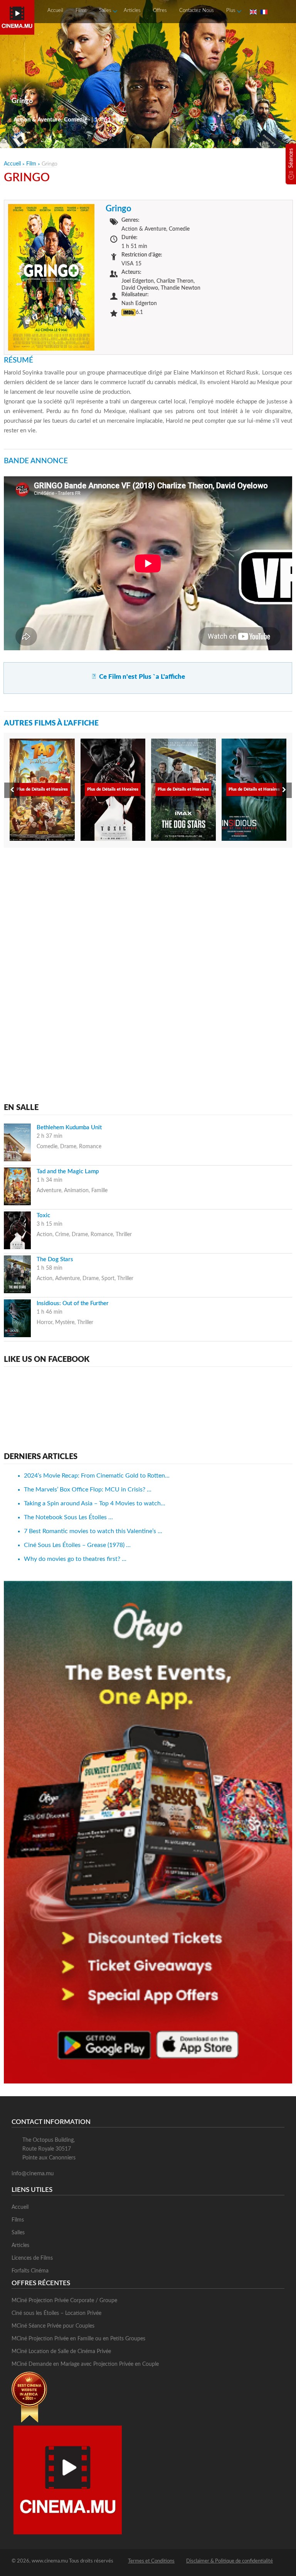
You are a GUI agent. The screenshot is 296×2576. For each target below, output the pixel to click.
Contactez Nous (197, 11)
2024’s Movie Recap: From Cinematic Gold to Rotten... (97, 1476)
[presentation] (12, 790)
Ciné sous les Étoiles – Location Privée (56, 2313)
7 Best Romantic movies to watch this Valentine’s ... (93, 1531)
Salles (105, 11)
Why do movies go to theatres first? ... (75, 1559)
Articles (132, 11)
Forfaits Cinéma (30, 2271)
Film (31, 164)
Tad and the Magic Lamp (68, 1172)
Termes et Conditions (151, 2561)
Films (81, 11)
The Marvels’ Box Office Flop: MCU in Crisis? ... (88, 1490)
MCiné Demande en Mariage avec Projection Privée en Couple (85, 2364)
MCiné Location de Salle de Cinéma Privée (61, 2352)
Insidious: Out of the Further (73, 1303)
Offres (160, 11)
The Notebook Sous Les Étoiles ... (68, 1517)
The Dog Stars (55, 1259)
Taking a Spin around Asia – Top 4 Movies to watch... (95, 1503)
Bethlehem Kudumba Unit (69, 1128)
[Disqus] (148, 952)
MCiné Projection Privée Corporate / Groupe (64, 2301)
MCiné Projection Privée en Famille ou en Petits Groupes (78, 2339)
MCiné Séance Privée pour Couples (53, 2326)
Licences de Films (32, 2258)
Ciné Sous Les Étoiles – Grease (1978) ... (77, 1545)
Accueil (55, 11)
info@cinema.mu (33, 2174)
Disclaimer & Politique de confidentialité (230, 2561)
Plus (231, 11)
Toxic (43, 1215)
